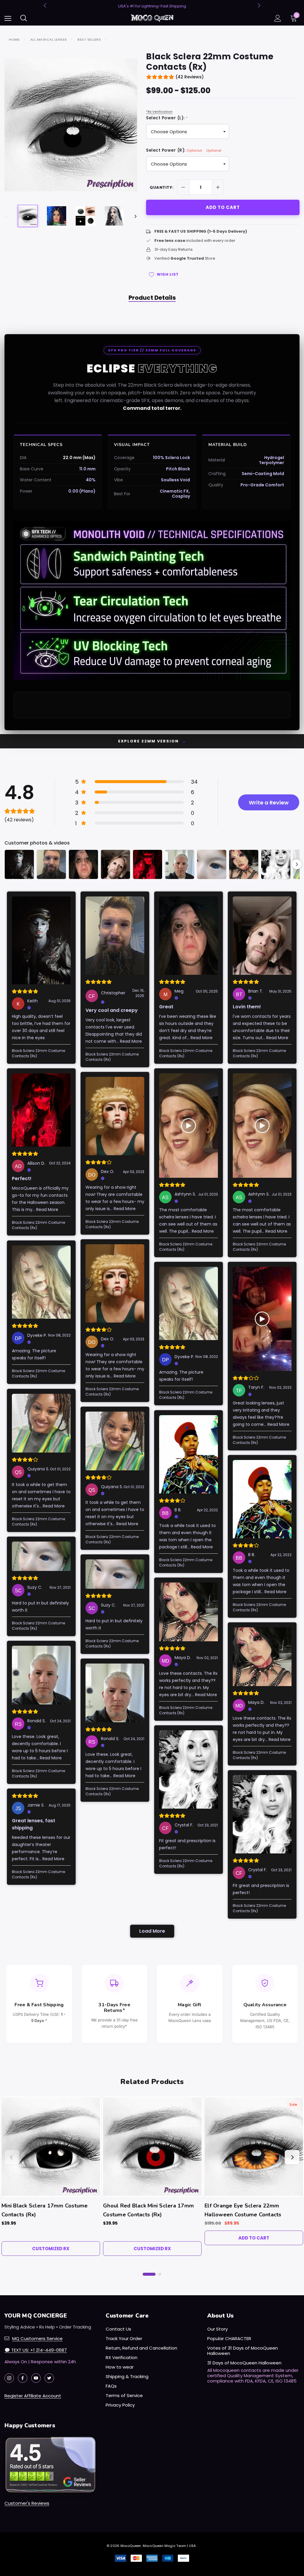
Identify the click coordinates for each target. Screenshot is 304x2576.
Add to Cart (254, 2238)
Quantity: (162, 187)
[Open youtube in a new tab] (36, 2378)
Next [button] (258, 5)
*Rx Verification (159, 112)
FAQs (111, 2386)
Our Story (217, 2329)
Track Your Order (124, 2338)
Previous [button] (46, 5)
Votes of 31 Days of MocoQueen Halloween (243, 2351)
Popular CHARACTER (229, 2338)
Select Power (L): (167, 118)
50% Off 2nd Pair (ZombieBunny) (152, 6)
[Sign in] (278, 18)
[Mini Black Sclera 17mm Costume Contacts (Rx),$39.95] (51, 2147)
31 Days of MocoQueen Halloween (244, 2363)
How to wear (120, 2367)
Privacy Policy (120, 2405)
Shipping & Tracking (127, 2376)
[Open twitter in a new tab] (49, 2378)
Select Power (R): (184, 150)
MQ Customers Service (37, 2338)
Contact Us (118, 2329)
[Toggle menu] (8, 18)
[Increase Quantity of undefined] (218, 187)
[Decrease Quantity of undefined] (183, 187)
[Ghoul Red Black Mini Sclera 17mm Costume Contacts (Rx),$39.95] (152, 2147)
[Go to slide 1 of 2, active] (149, 2274)
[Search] (24, 18)
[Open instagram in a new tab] (9, 2378)
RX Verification (122, 2357)
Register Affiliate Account (33, 2396)
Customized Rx (51, 2249)
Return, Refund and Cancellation (141, 2348)
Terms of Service (124, 2395)
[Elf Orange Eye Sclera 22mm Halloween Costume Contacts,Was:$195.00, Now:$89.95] (254, 2147)
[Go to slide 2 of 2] (160, 2274)
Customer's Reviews (27, 2503)
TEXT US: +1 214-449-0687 (36, 2350)
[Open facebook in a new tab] (23, 2378)
